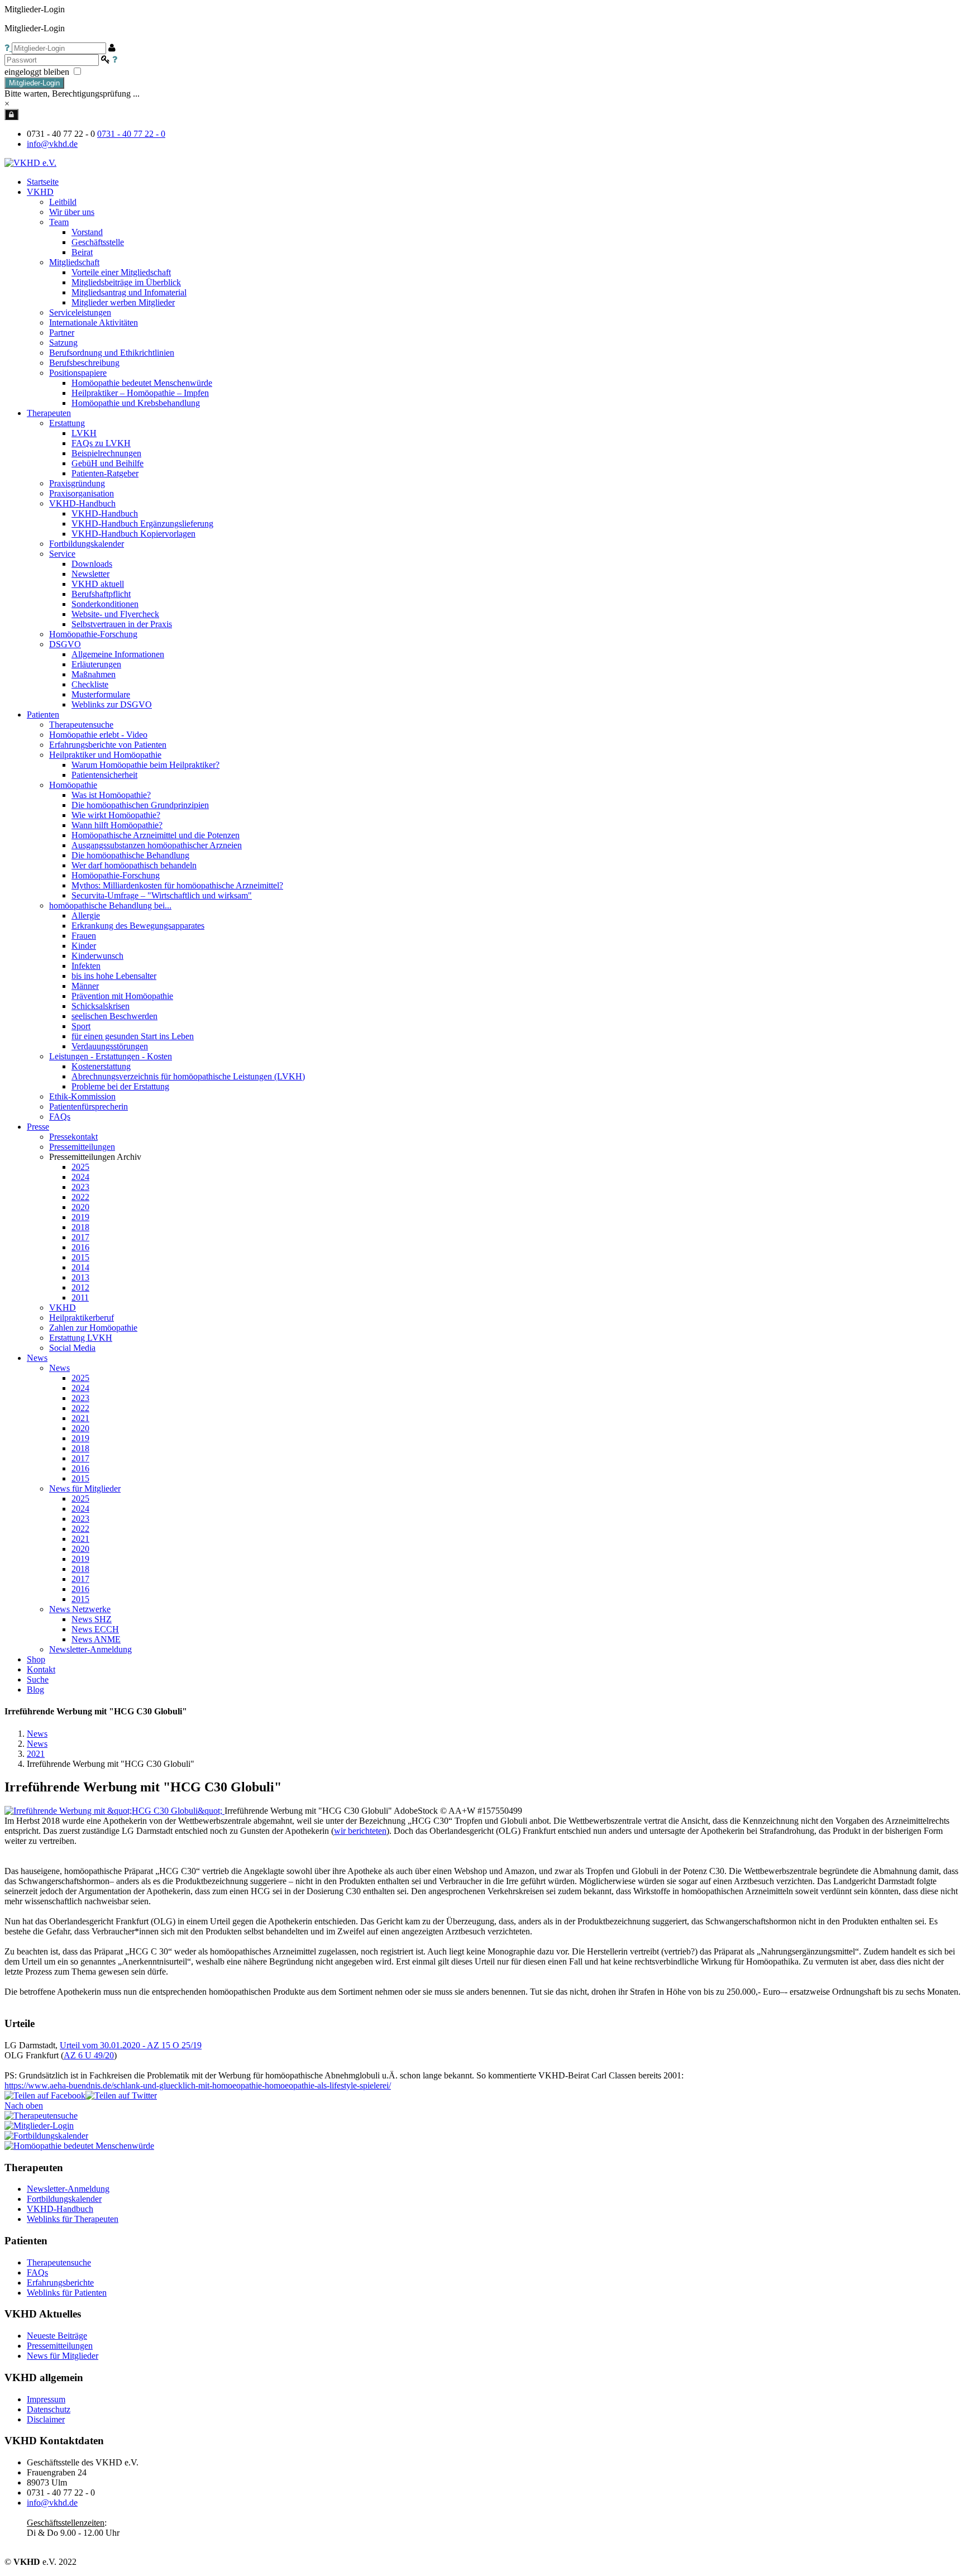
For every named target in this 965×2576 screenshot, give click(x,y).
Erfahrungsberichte (60, 2283)
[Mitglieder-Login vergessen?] (8, 48)
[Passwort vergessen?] (115, 59)
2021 (36, 1754)
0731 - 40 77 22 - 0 (131, 134)
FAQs (37, 2272)
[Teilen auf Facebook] (45, 2095)
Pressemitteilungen (60, 2346)
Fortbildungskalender (64, 2199)
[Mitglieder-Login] (11, 114)
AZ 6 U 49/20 (89, 2055)
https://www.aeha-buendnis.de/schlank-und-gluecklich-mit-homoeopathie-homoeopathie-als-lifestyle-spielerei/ (198, 2085)
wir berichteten (360, 1831)
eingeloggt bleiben (38, 72)
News (37, 1734)
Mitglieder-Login (34, 83)
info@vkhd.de (52, 144)
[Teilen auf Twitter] (121, 2095)
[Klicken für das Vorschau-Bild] (114, 1811)
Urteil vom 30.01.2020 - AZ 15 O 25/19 (131, 2045)
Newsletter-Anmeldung (90, 1649)
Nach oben (24, 2106)
